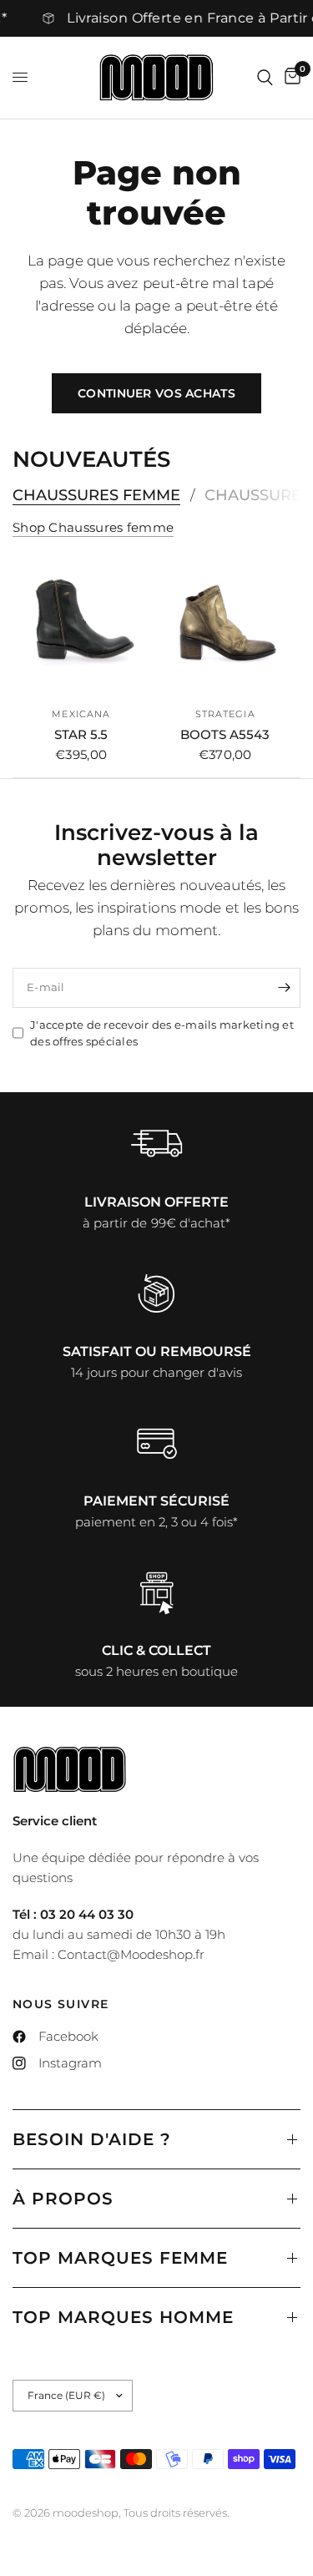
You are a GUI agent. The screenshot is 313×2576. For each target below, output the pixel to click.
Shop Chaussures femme (93, 527)
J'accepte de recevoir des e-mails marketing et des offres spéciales (162, 1033)
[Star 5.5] (81, 628)
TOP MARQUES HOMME (123, 2317)
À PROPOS (63, 2199)
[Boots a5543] (226, 628)
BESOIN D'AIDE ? (92, 2139)
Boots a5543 (225, 734)
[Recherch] (265, 78)
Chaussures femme (96, 495)
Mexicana (81, 713)
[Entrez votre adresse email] (284, 988)
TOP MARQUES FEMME (120, 2258)
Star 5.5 (81, 734)
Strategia (225, 713)
